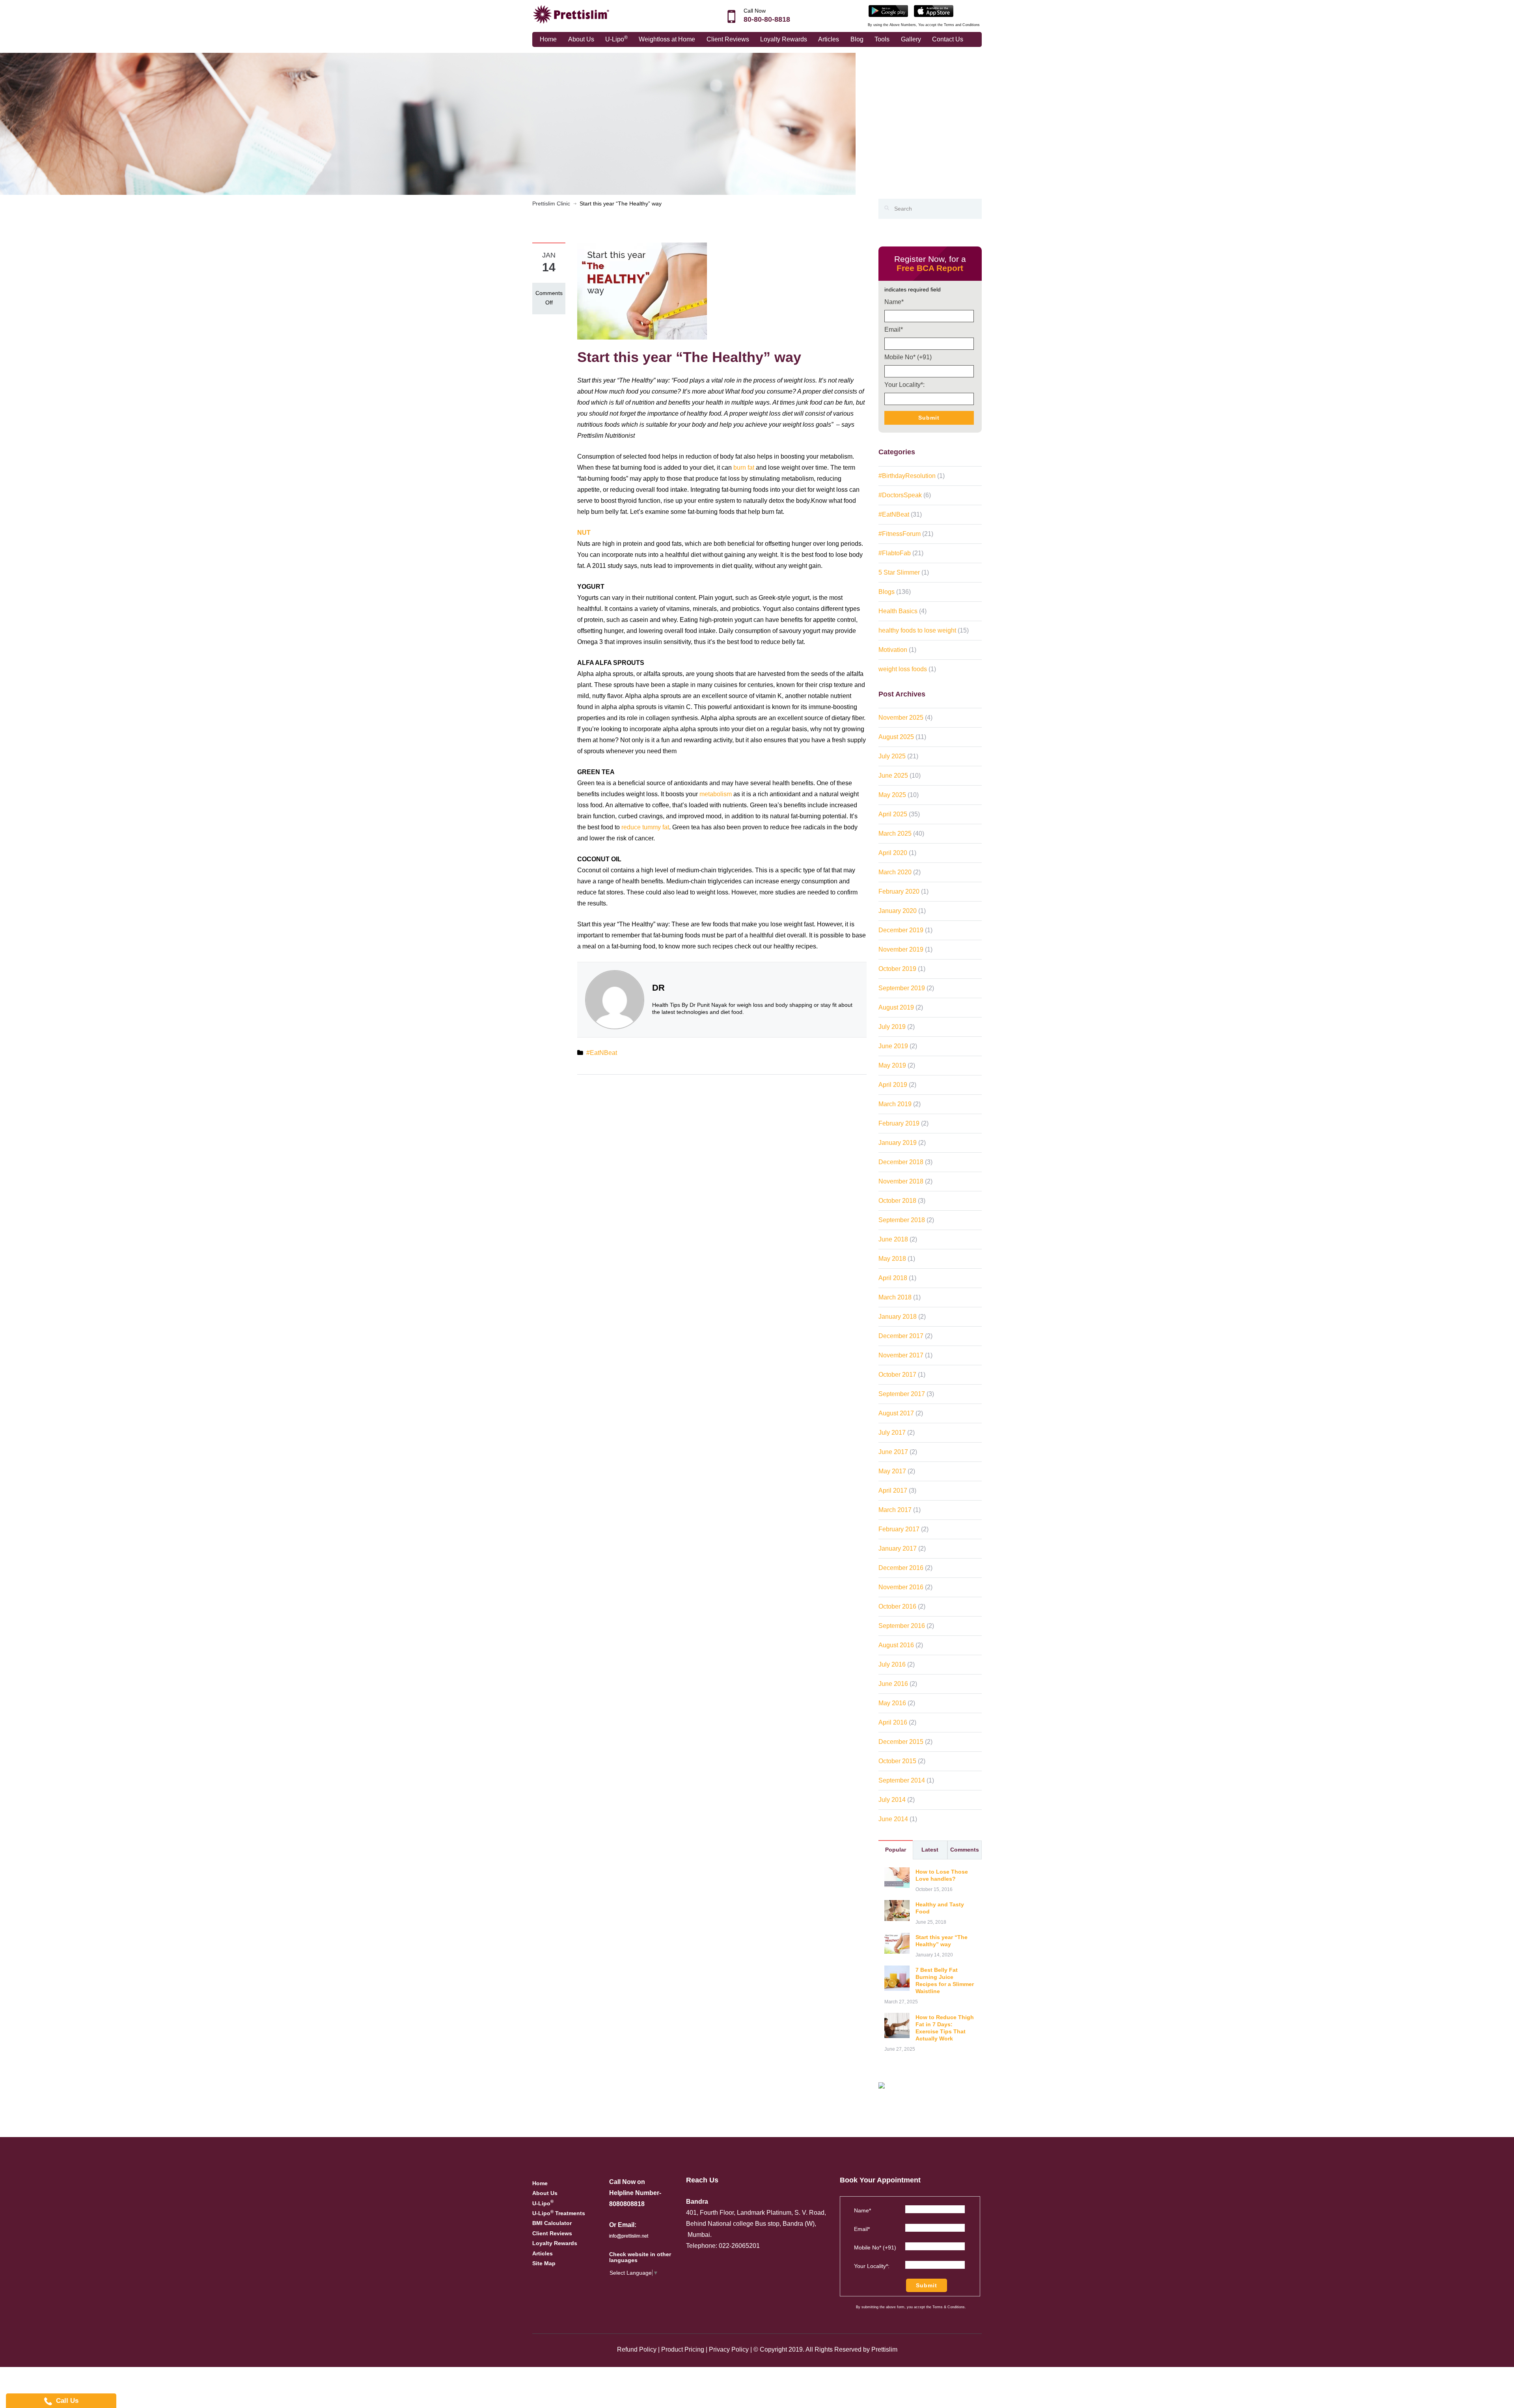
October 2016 (897, 1606)
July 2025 (892, 756)
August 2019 (896, 1007)
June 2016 (893, 1684)
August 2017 (896, 1413)
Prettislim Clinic (551, 203)
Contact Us (948, 39)
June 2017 (893, 1452)
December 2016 (901, 1568)
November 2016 (901, 1587)
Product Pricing (683, 2349)
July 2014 (892, 1800)
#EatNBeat (602, 1053)
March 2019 (895, 1104)
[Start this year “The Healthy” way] (642, 291)
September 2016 (902, 1626)
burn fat (744, 468)
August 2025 (896, 737)
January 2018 (898, 1317)
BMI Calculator (552, 2223)
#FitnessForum (900, 534)
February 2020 (899, 891)
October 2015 (897, 1761)
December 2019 (901, 930)
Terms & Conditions (949, 2307)
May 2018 (892, 1259)
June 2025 (893, 776)
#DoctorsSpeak (900, 495)
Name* (894, 302)
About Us (581, 39)
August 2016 (896, 1645)
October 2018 (897, 1201)
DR (658, 988)
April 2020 (893, 853)
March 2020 (895, 872)
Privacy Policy (729, 2349)
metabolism (716, 794)
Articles (829, 39)
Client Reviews (728, 39)
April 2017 (893, 1491)
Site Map (544, 2263)
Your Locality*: (904, 385)
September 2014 (902, 1780)
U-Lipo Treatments (559, 2213)
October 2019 (897, 969)
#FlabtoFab (895, 553)
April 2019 (893, 1085)
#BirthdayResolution (907, 476)
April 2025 (893, 814)
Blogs (887, 592)
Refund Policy (637, 2349)
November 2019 (901, 949)
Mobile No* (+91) (908, 357)
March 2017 (895, 1510)
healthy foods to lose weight (917, 630)
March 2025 (895, 833)
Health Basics (898, 611)
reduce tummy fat (645, 827)
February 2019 (899, 1123)
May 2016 (892, 1703)
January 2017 (898, 1548)
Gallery (911, 39)
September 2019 (902, 988)
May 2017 (892, 1471)
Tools (882, 39)
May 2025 (892, 795)
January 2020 (898, 911)
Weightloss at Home (667, 39)
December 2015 (901, 1742)
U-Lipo (616, 39)
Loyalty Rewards (784, 39)
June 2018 (893, 1239)
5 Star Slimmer (899, 572)
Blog (857, 39)
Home (548, 39)
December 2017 (901, 1336)
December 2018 (901, 1162)
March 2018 (895, 1297)
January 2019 (898, 1143)
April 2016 (893, 1722)
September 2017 (902, 1394)
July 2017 (892, 1433)
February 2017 (899, 1529)
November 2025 (901, 718)
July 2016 (892, 1664)
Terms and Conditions (962, 25)
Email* (894, 329)
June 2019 (893, 1046)
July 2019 (892, 1027)
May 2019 (892, 1065)
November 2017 (901, 1355)
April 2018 (893, 1278)
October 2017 (897, 1375)
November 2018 (901, 1181)
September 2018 (902, 1220)
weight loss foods (903, 669)
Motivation (893, 650)
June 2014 (893, 1819)
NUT (584, 533)
